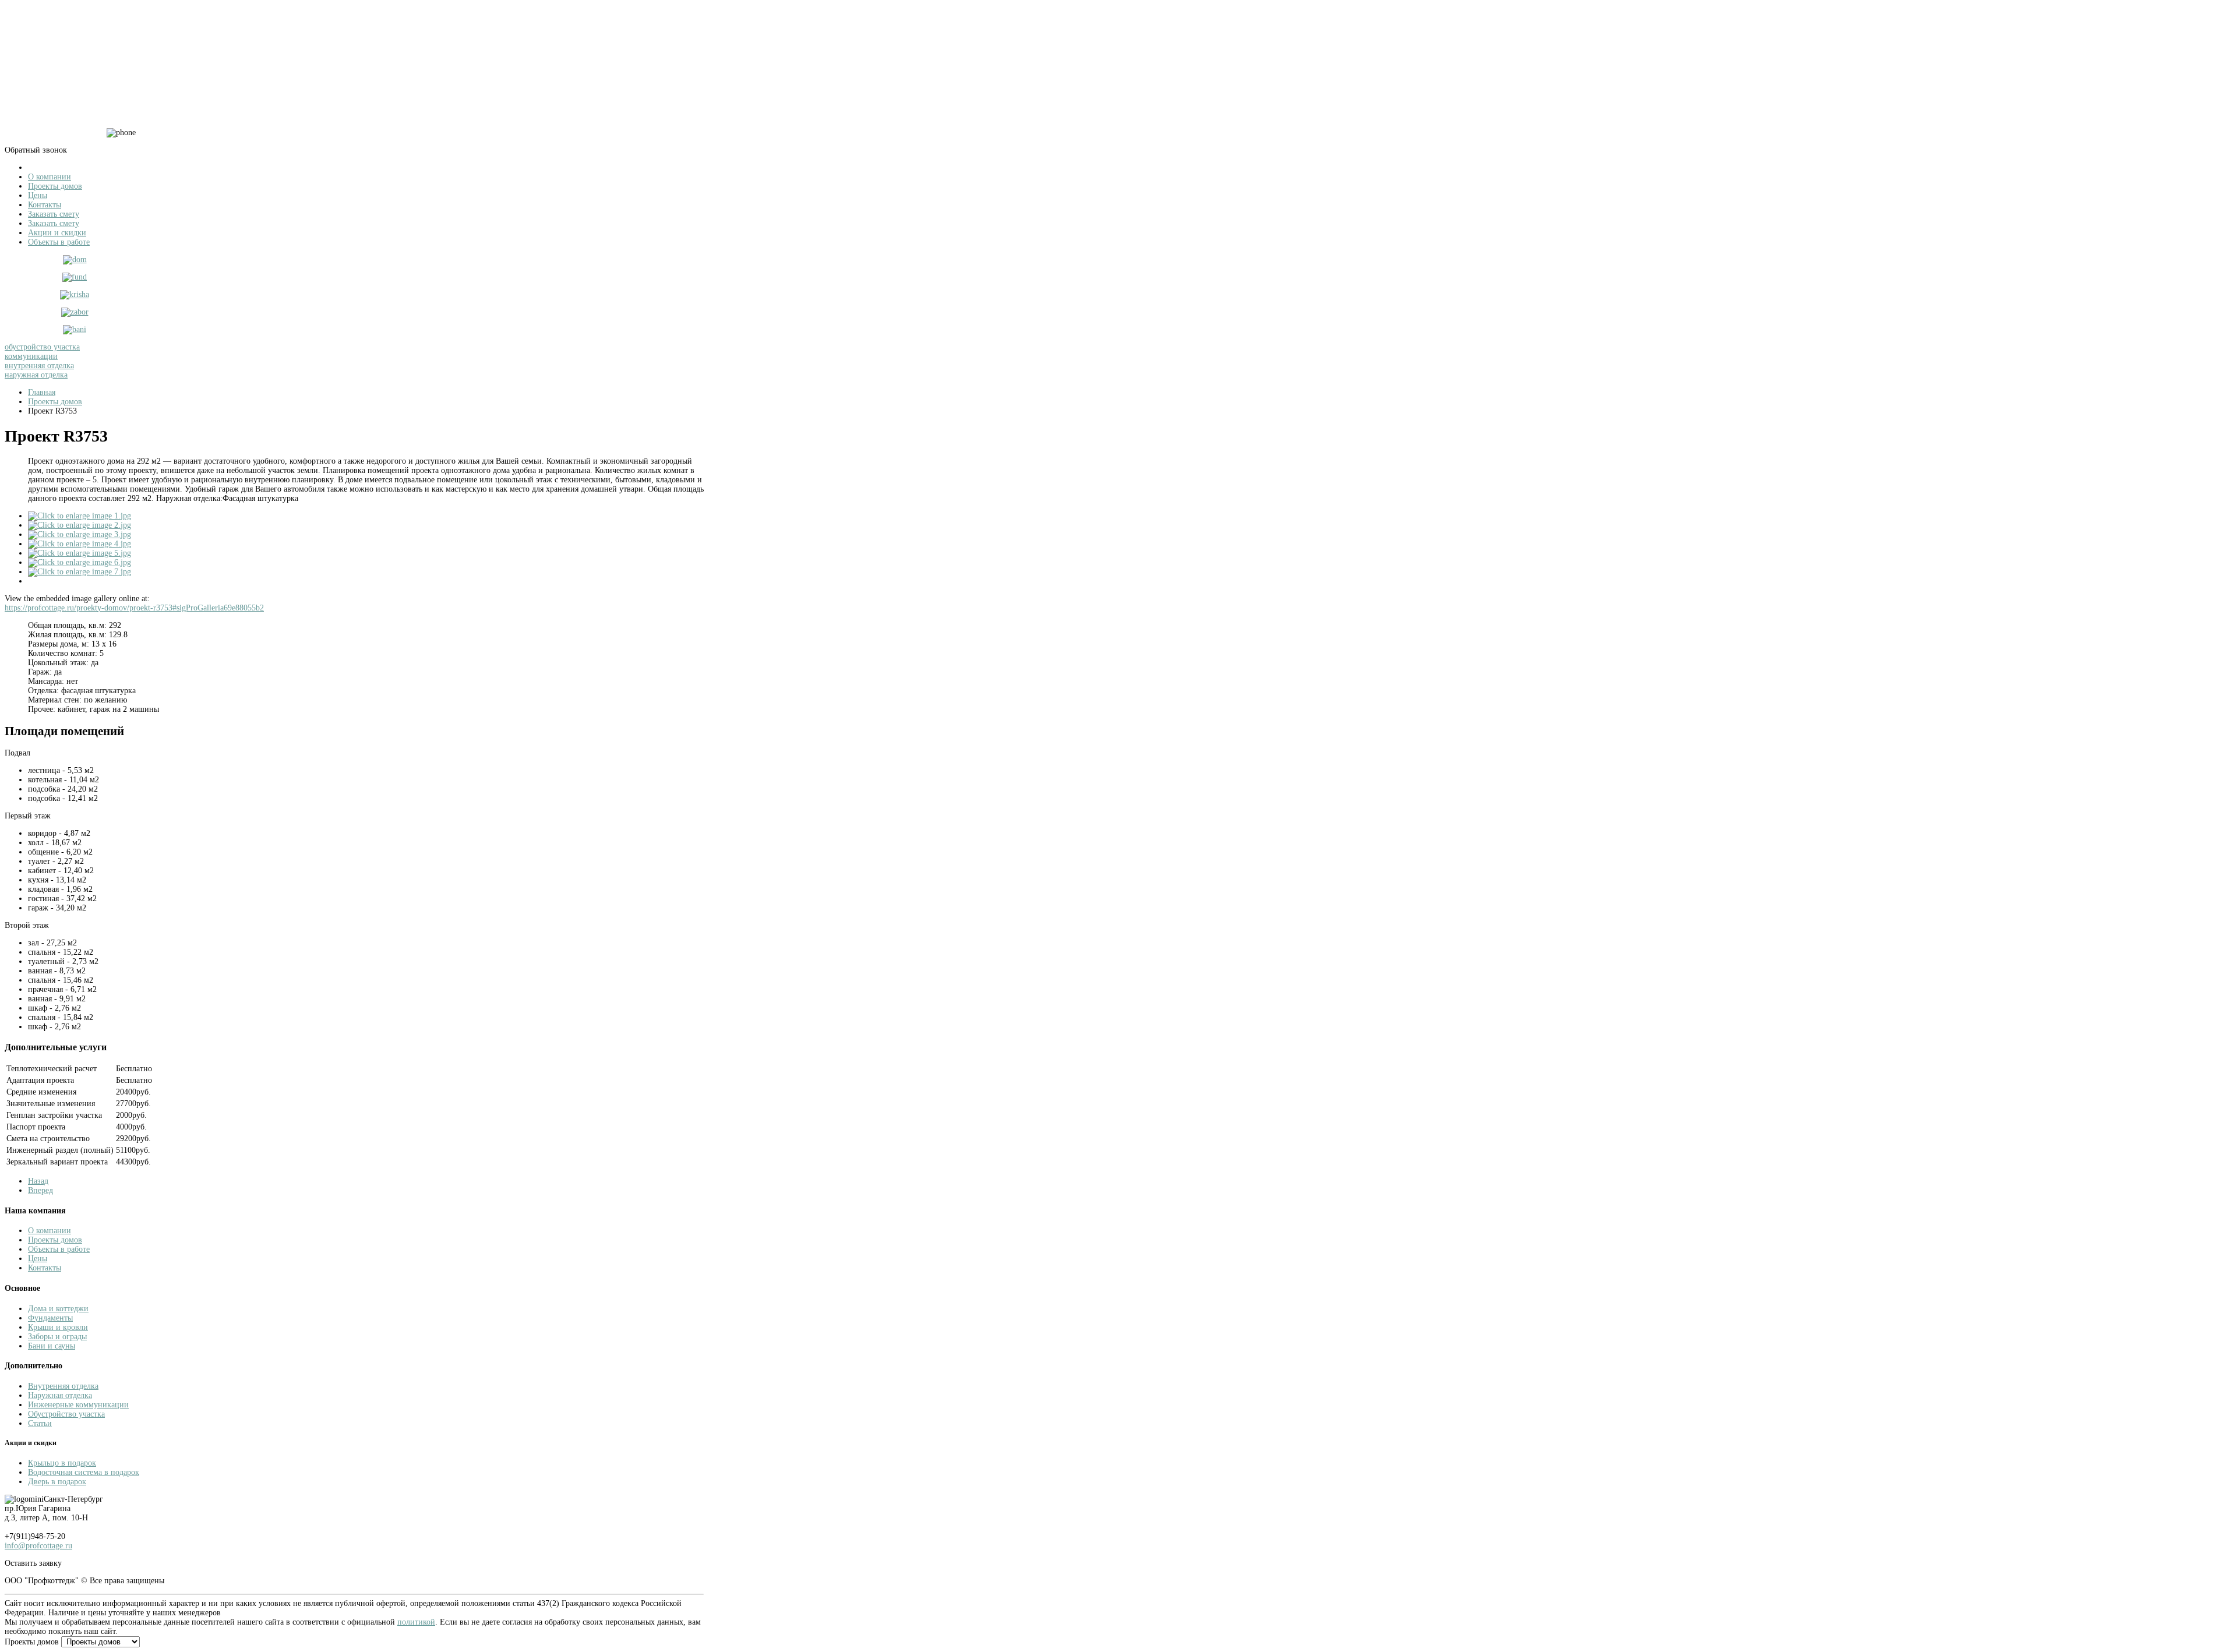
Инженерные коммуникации (78, 1405)
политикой (416, 1622)
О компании (50, 1231)
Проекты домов (55, 1240)
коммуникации (31, 356)
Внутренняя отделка (63, 1386)
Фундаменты (50, 1318)
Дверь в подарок (57, 1482)
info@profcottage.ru (38, 1546)
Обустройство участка (66, 1414)
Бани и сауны (52, 1346)
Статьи (40, 1423)
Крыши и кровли (58, 1327)
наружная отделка (36, 375)
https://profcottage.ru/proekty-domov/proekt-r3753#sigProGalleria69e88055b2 (134, 608)
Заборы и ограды (57, 1337)
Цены (38, 1259)
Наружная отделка (60, 1395)
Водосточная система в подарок (84, 1472)
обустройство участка (42, 347)
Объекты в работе (59, 1249)
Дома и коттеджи (58, 1309)
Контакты (45, 1268)
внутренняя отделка (39, 366)
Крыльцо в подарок (62, 1463)
